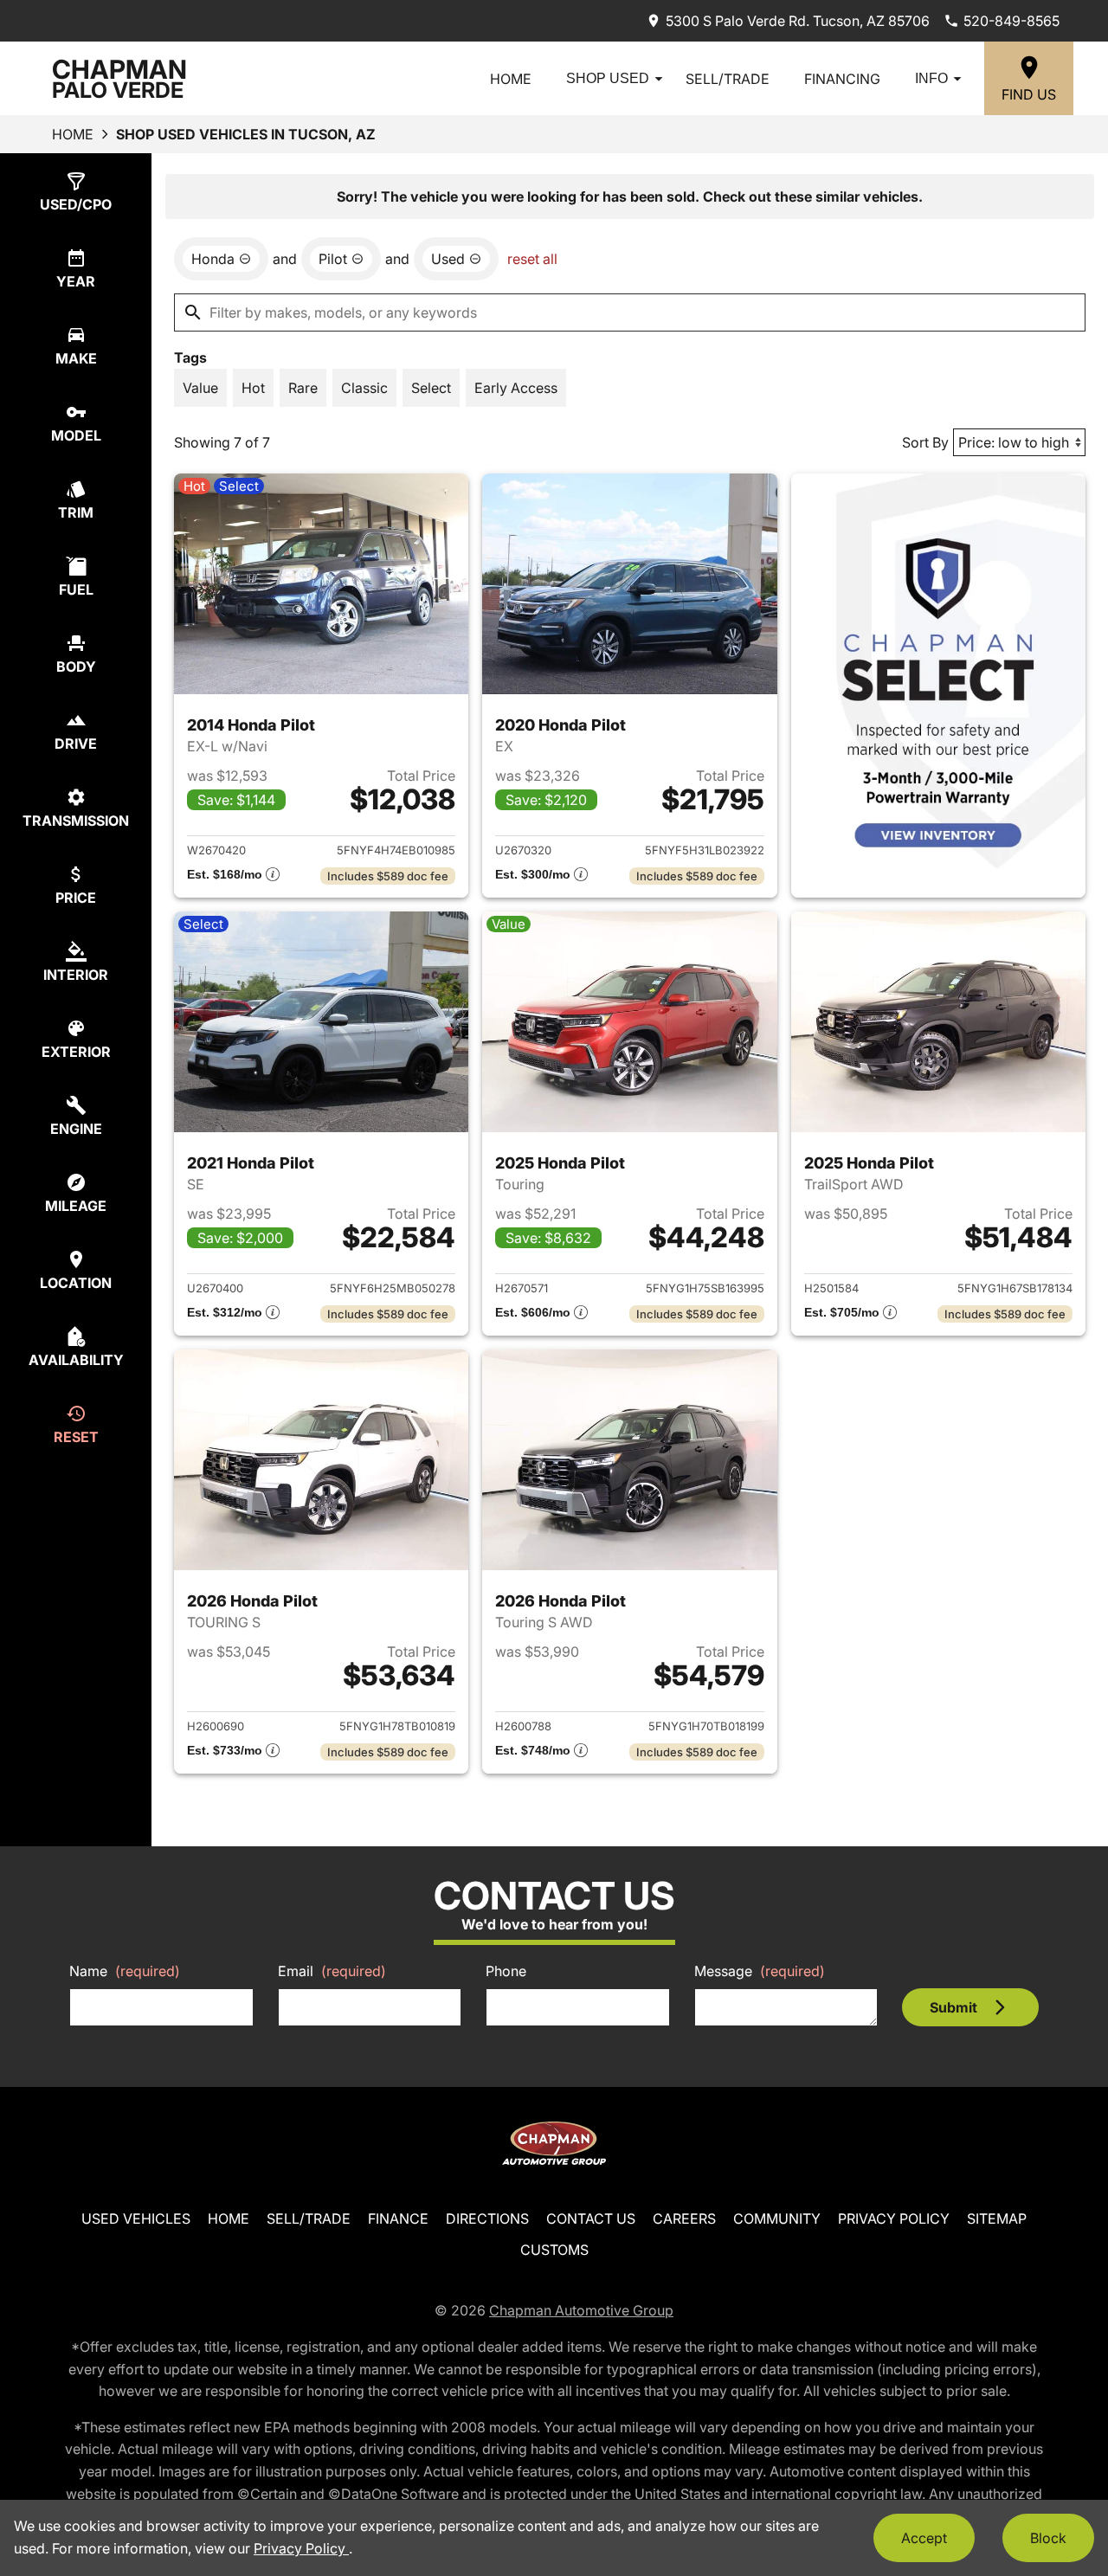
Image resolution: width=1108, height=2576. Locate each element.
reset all (532, 259)
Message (760, 1971)
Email (332, 1971)
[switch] (200, 388)
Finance (398, 2219)
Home (511, 79)
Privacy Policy (894, 2219)
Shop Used (608, 78)
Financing (842, 79)
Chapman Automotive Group (581, 2310)
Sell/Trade (728, 79)
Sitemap (997, 2219)
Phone (506, 1971)
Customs (554, 2250)
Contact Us (591, 2219)
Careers (684, 2219)
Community (777, 2219)
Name (125, 1971)
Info (931, 78)
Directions (487, 2219)
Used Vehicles (136, 2219)
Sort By (925, 442)
